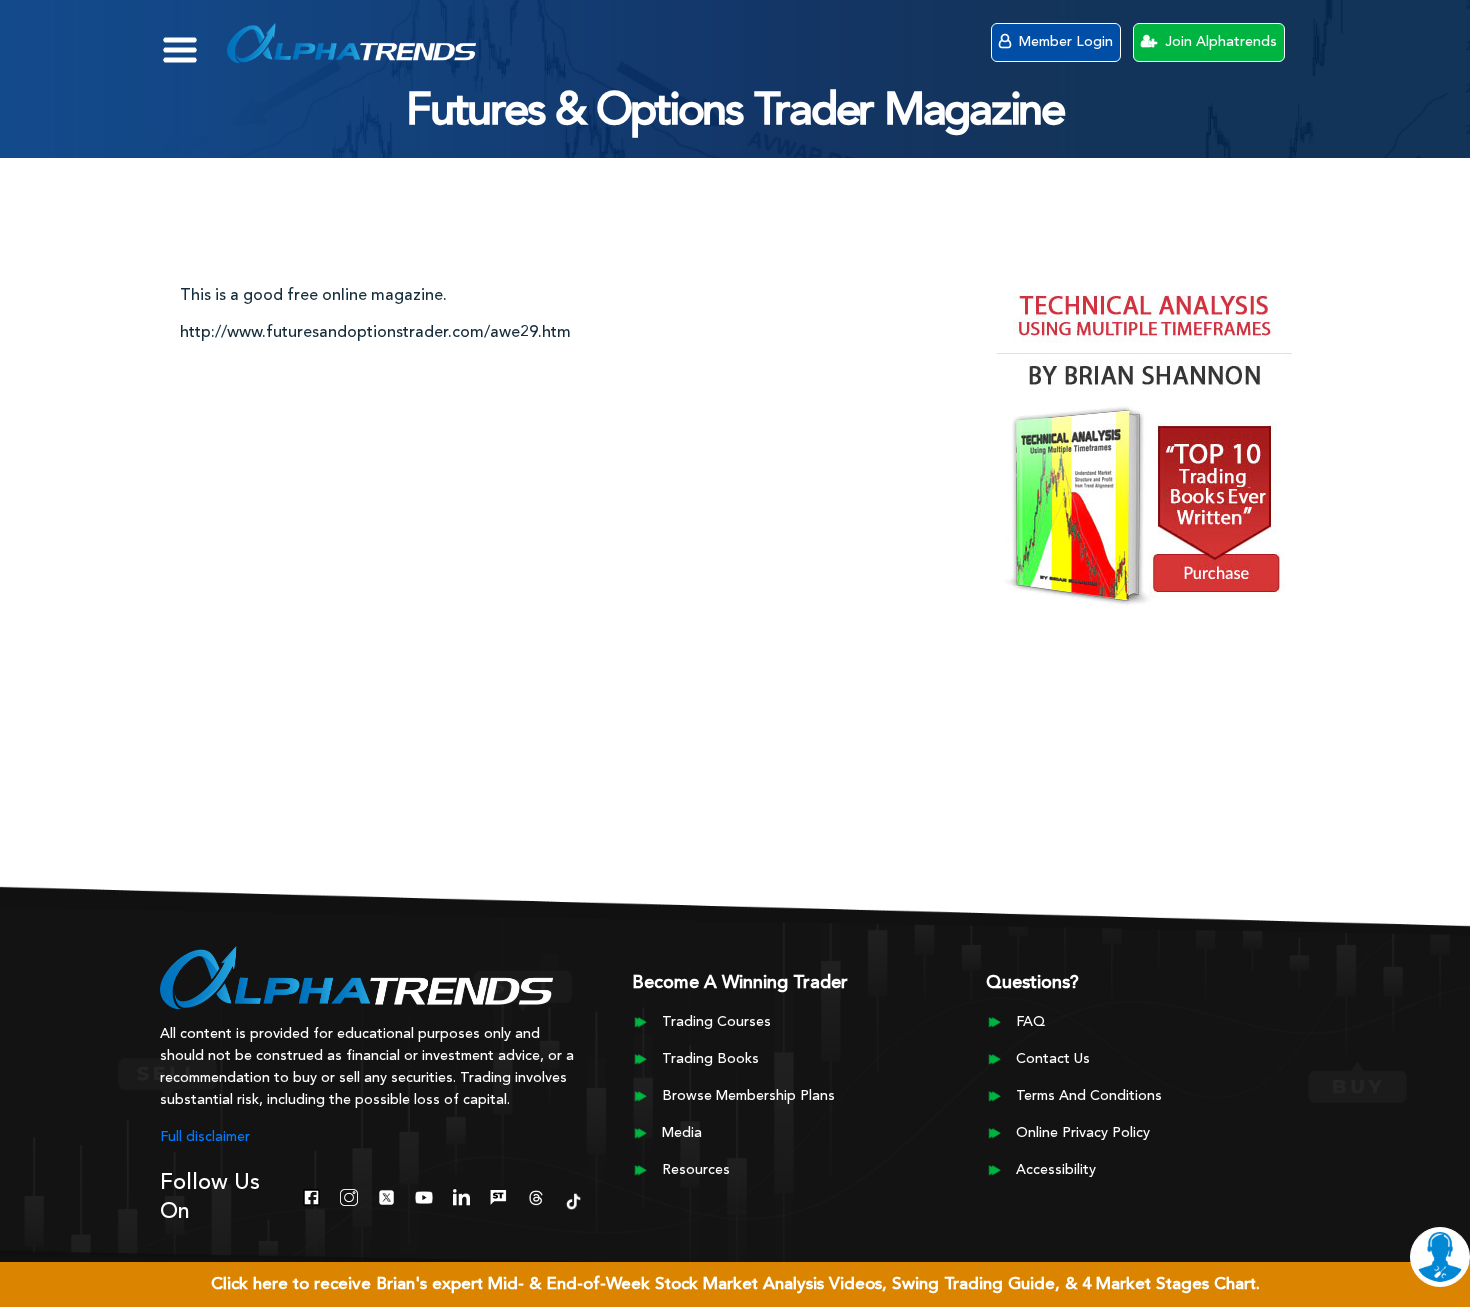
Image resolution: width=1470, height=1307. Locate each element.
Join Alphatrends (1219, 42)
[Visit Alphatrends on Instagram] (348, 1195)
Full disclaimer (205, 1137)
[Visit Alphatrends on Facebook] (311, 1195)
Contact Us (1053, 1059)
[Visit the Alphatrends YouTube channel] (423, 1195)
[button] (194, 40)
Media (682, 1133)
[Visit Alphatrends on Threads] (535, 1195)
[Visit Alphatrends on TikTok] (573, 1199)
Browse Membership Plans (748, 1096)
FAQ (1030, 1022)
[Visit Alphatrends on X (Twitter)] (386, 1195)
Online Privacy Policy (1083, 1133)
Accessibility (1056, 1170)
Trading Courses (716, 1022)
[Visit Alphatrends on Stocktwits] (498, 1195)
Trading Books (710, 1059)
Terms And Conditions (1089, 1096)
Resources (696, 1170)
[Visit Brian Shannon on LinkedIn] (461, 1195)
